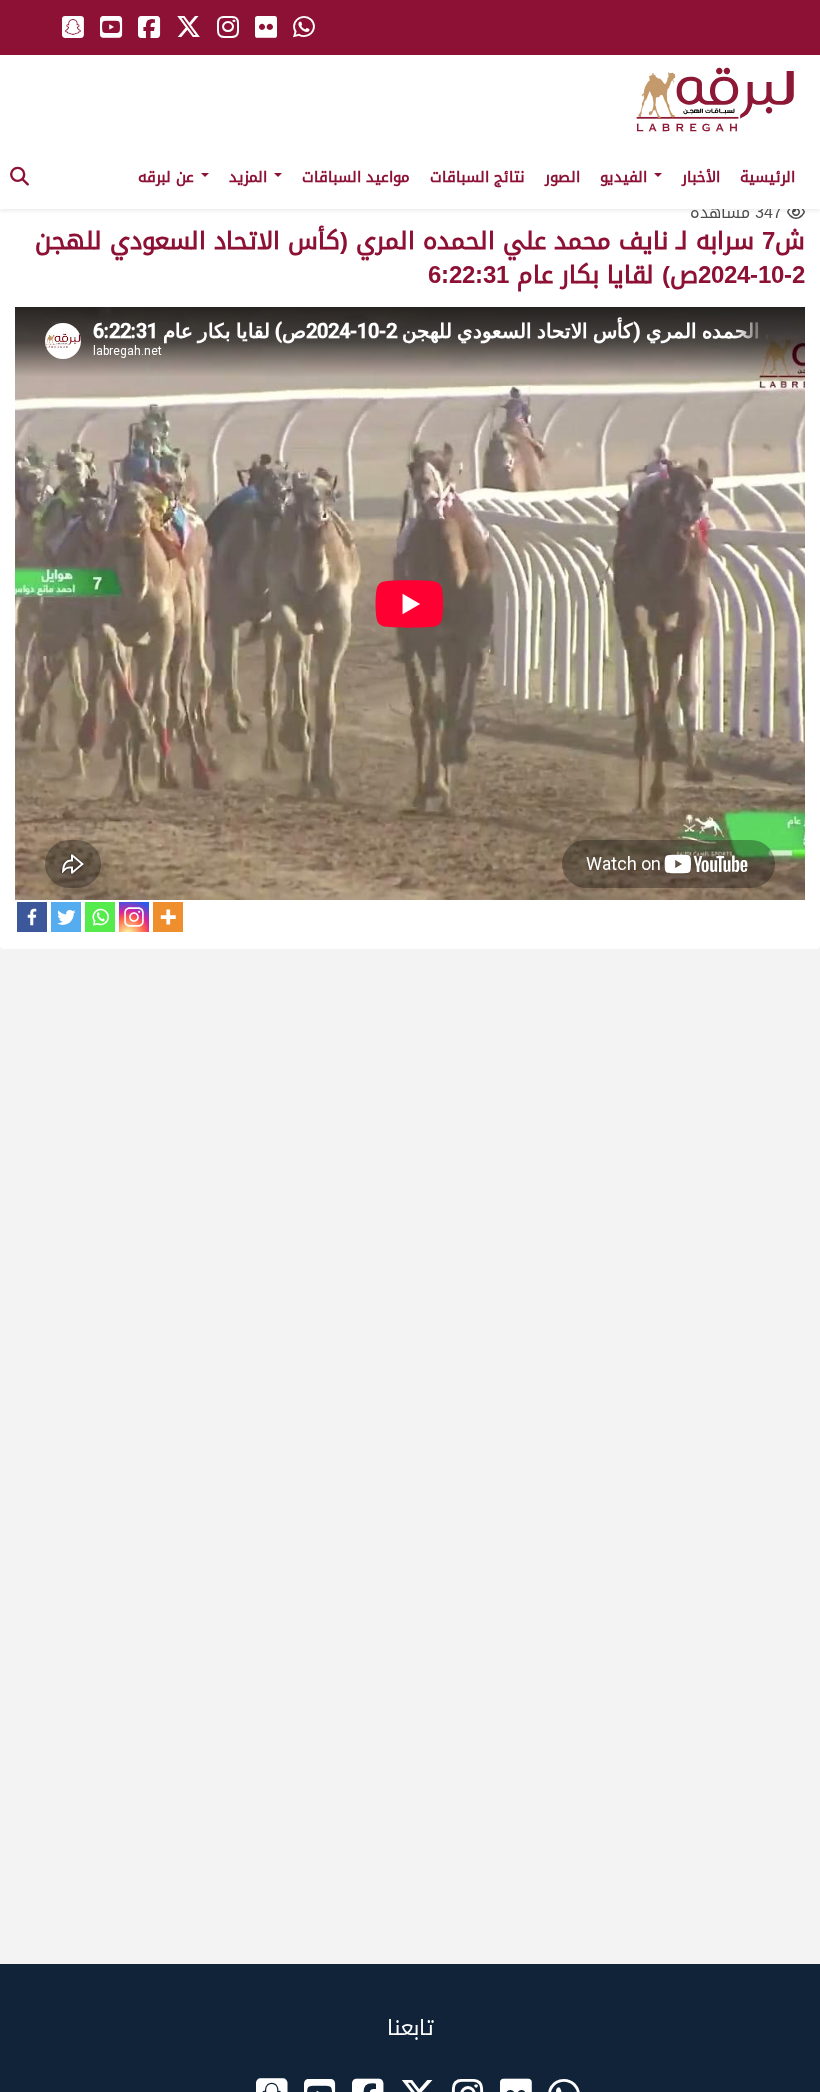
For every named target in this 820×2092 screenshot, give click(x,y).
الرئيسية (767, 177)
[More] (168, 917)
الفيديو (626, 177)
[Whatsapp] (100, 917)
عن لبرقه (168, 177)
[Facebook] (32, 917)
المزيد (250, 177)
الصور (562, 177)
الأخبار (701, 177)
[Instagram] (134, 917)
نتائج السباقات (477, 177)
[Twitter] (66, 917)
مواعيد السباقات (356, 177)
